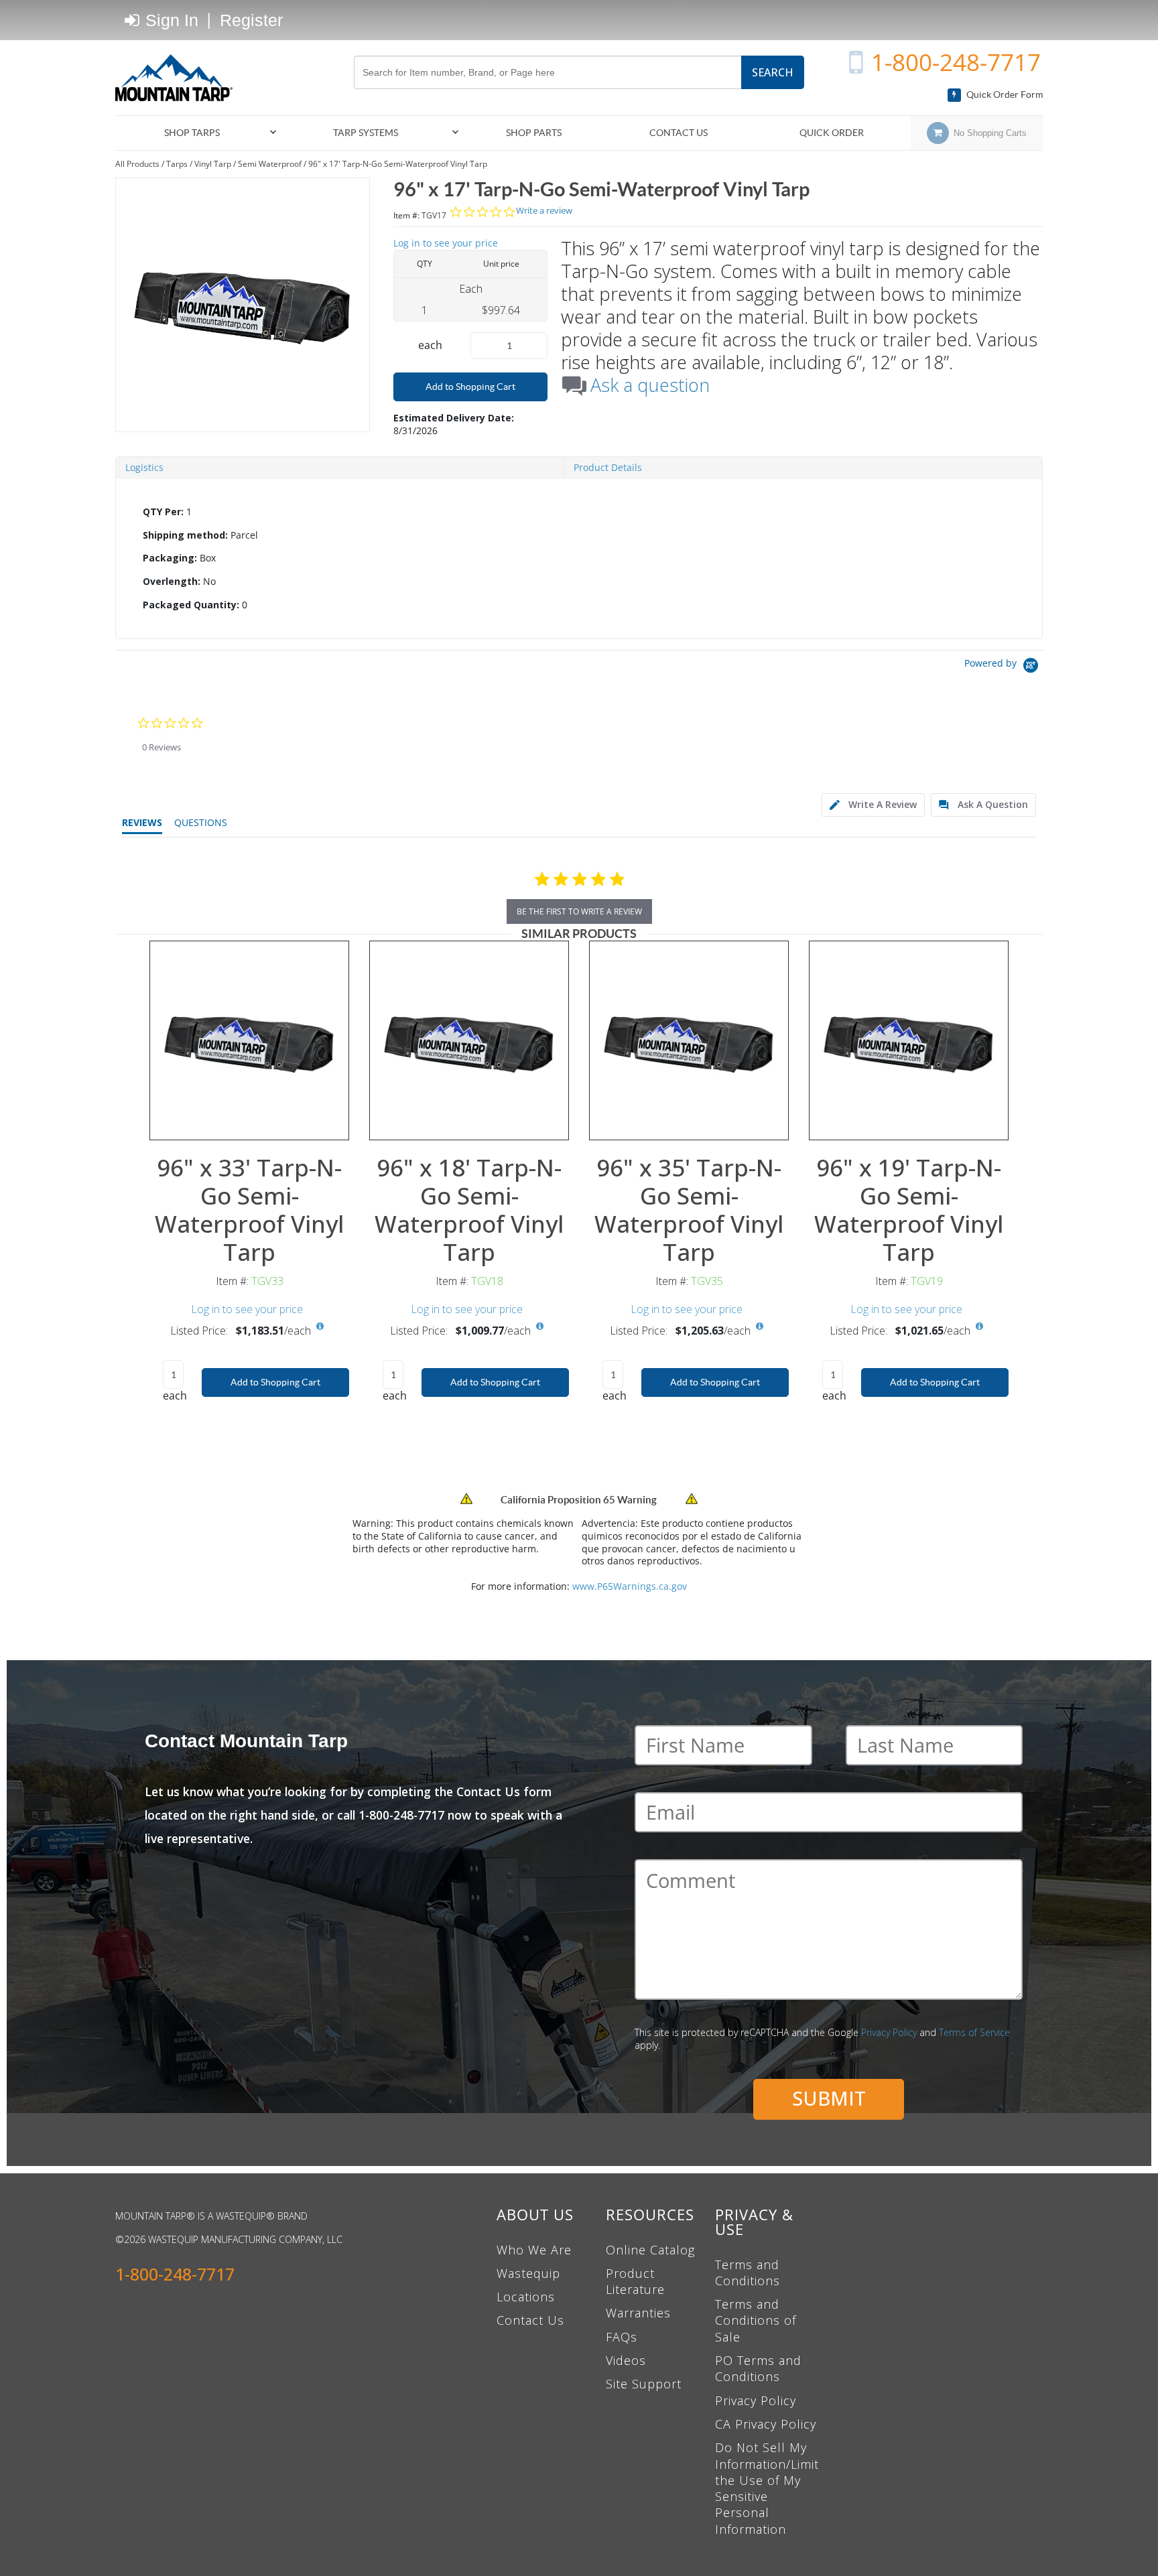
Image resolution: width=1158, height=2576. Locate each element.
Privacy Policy (889, 2032)
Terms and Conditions (748, 2273)
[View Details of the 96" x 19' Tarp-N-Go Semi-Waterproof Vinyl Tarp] (909, 1040)
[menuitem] (198, 133)
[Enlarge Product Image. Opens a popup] (332, 1123)
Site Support (644, 2384)
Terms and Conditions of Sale (756, 2320)
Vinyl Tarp (213, 164)
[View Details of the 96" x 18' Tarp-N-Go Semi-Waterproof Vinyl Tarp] (469, 1040)
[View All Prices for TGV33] (320, 1327)
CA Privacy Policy (766, 2424)
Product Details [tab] (608, 467)
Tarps (177, 164)
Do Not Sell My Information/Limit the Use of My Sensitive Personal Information (767, 2488)
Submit (829, 2098)
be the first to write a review (579, 911)
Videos (626, 2360)
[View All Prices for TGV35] (759, 1327)
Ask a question (650, 385)
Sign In (170, 20)
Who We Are (534, 2250)
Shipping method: (185, 535)
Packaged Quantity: (191, 605)
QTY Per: (163, 512)
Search (773, 72)
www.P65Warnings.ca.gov (630, 1586)
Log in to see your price (446, 243)
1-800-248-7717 (956, 62)
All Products (137, 164)
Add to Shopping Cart (470, 387)
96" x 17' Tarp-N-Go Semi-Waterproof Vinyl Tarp (398, 164)
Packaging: (170, 558)
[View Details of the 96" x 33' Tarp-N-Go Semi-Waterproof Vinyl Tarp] (249, 1040)
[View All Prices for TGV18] (539, 1327)
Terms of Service (974, 2032)
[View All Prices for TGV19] (979, 1327)
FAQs (622, 2337)
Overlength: (172, 581)
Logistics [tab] (144, 467)
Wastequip (528, 2273)
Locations (526, 2297)
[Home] (179, 78)
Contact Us (530, 2320)
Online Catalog (650, 2250)
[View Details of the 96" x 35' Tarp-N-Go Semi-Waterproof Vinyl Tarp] (689, 1040)
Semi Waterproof (270, 164)
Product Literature (635, 2281)
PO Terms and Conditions (758, 2368)
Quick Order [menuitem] (832, 133)
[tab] (579, 559)
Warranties (638, 2313)
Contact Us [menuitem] (679, 133)
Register (251, 20)
